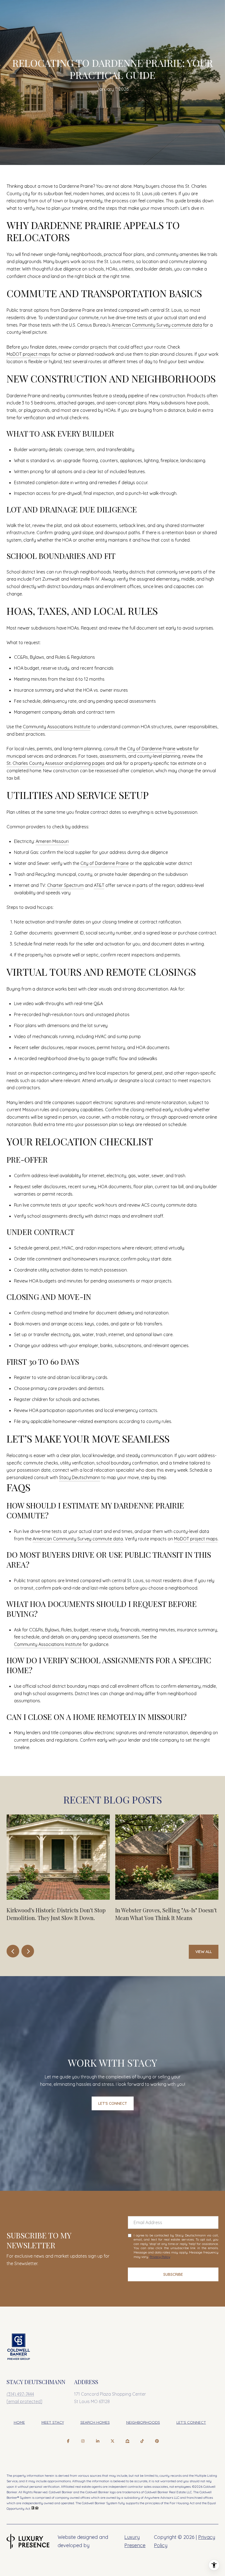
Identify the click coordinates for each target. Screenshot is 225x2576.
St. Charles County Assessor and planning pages (56, 763)
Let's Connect (191, 2422)
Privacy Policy (160, 2257)
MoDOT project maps (28, 354)
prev (13, 1951)
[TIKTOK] (142, 2441)
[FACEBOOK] (68, 2441)
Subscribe (173, 2274)
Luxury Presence (135, 2541)
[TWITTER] (113, 2441)
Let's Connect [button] (113, 2103)
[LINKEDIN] (98, 2441)
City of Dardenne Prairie (151, 749)
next (28, 1951)
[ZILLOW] (127, 2441)
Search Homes (95, 2422)
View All (204, 1952)
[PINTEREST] (157, 2441)
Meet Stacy (53, 2422)
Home (19, 2422)
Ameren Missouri (52, 841)
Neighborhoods (143, 2422)
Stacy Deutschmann (80, 1477)
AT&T (99, 885)
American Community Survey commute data (157, 325)
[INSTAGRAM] (83, 2441)
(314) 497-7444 (20, 2394)
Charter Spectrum (65, 885)
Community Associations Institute (57, 727)
